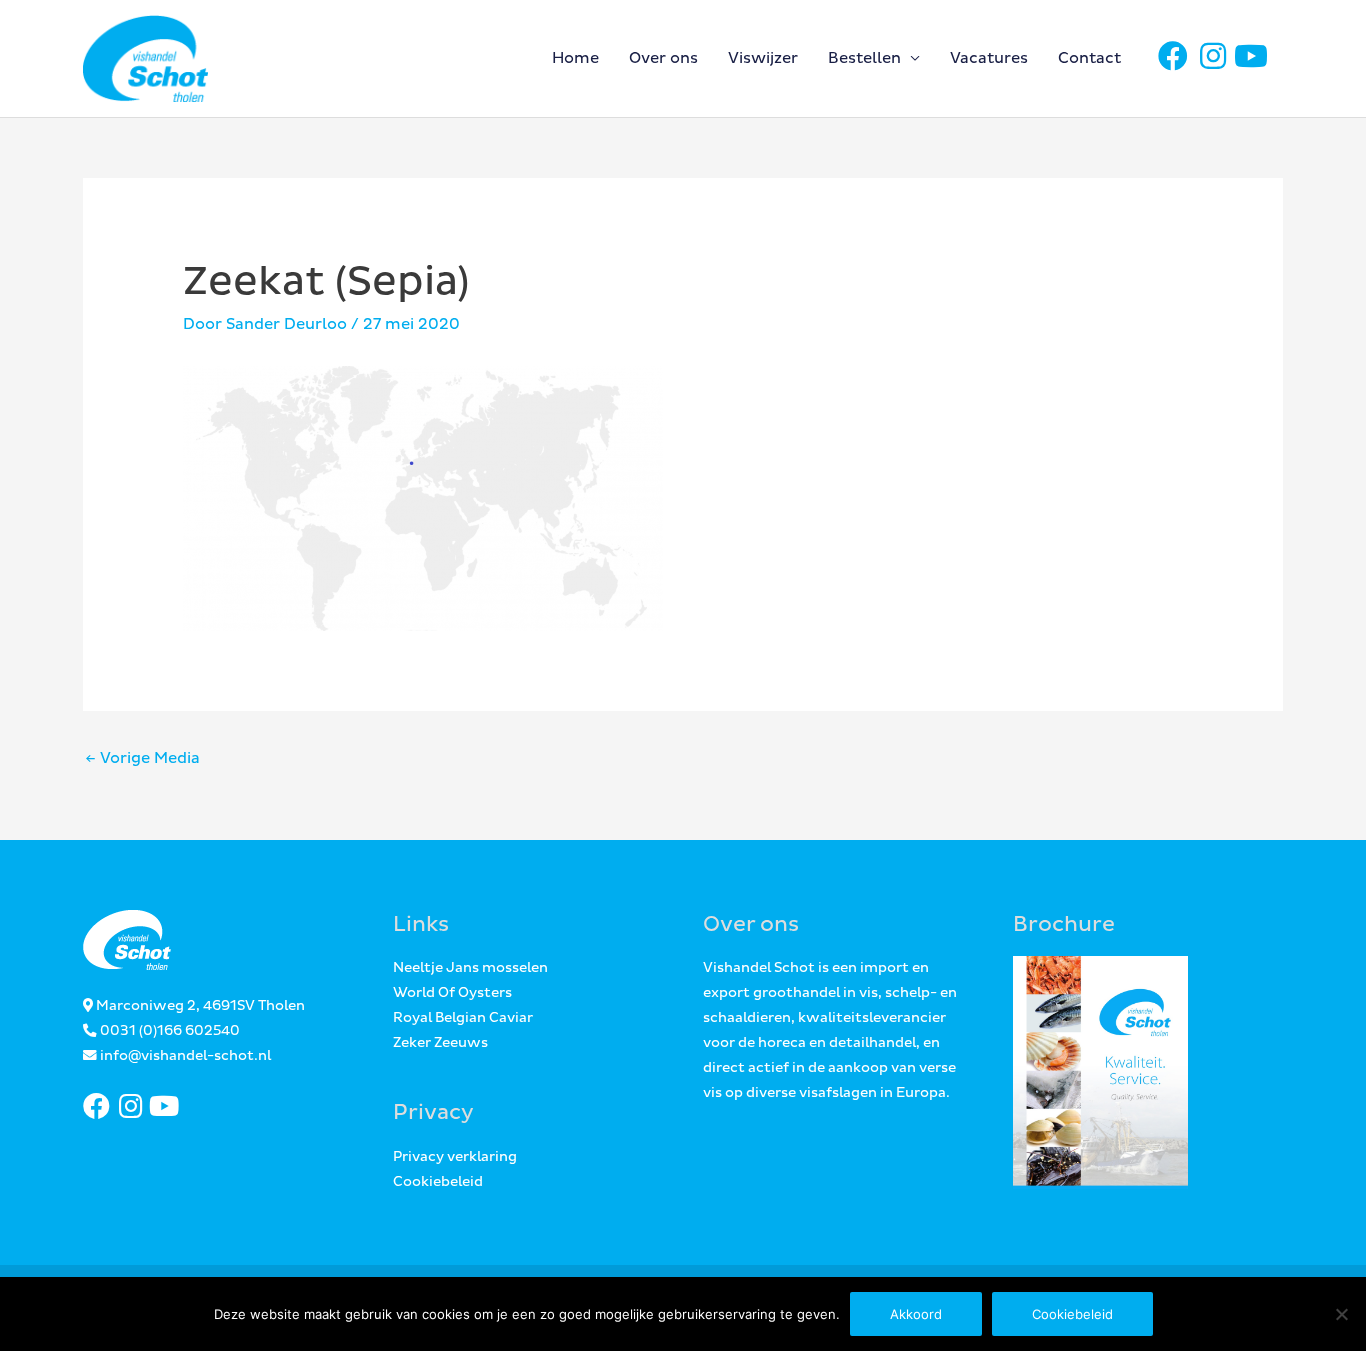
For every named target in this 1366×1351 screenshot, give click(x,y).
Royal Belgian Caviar (463, 1018)
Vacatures (989, 58)
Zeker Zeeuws (440, 1043)
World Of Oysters (452, 993)
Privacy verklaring (455, 1157)
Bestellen (864, 58)
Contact (1089, 58)
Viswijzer (763, 58)
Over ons (663, 58)
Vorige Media (142, 758)
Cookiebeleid (438, 1182)
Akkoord (916, 1314)
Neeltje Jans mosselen (470, 968)
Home (575, 58)
